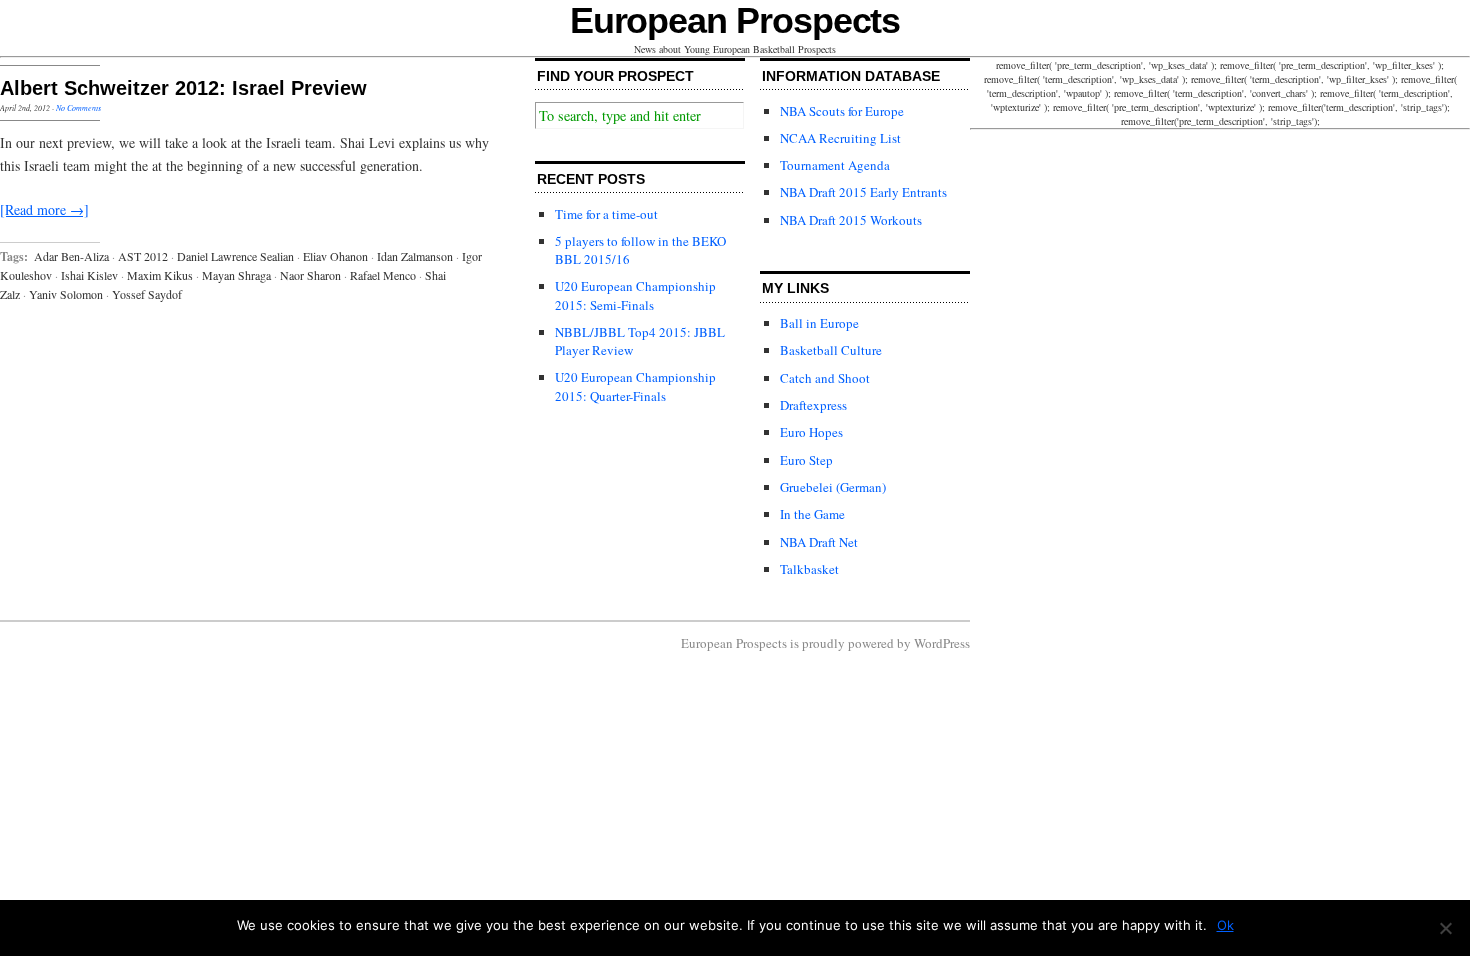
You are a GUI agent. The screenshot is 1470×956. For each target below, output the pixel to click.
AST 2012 (143, 256)
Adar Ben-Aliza (71, 256)
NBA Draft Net (819, 542)
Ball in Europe (819, 323)
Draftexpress (813, 405)
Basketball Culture (831, 350)
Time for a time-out (606, 214)
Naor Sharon (310, 275)
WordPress (942, 643)
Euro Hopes (811, 432)
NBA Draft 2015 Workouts (851, 220)
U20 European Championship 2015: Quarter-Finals (635, 386)
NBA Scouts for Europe (842, 111)
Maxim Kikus (160, 275)
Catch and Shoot (825, 378)
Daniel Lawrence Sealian (235, 256)
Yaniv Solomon (66, 294)
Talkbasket (809, 569)
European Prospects (735, 20)
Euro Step (806, 460)
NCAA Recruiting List (840, 138)
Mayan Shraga (236, 275)
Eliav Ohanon (335, 256)
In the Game (812, 514)
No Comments (78, 107)
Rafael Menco (383, 275)
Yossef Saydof (147, 294)
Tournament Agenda (835, 165)
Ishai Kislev (89, 275)
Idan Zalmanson (415, 256)
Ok (1225, 925)
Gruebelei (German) (833, 487)
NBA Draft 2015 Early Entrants (863, 192)
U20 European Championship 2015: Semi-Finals (635, 295)
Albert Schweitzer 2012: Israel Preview (183, 88)
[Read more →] (44, 209)
